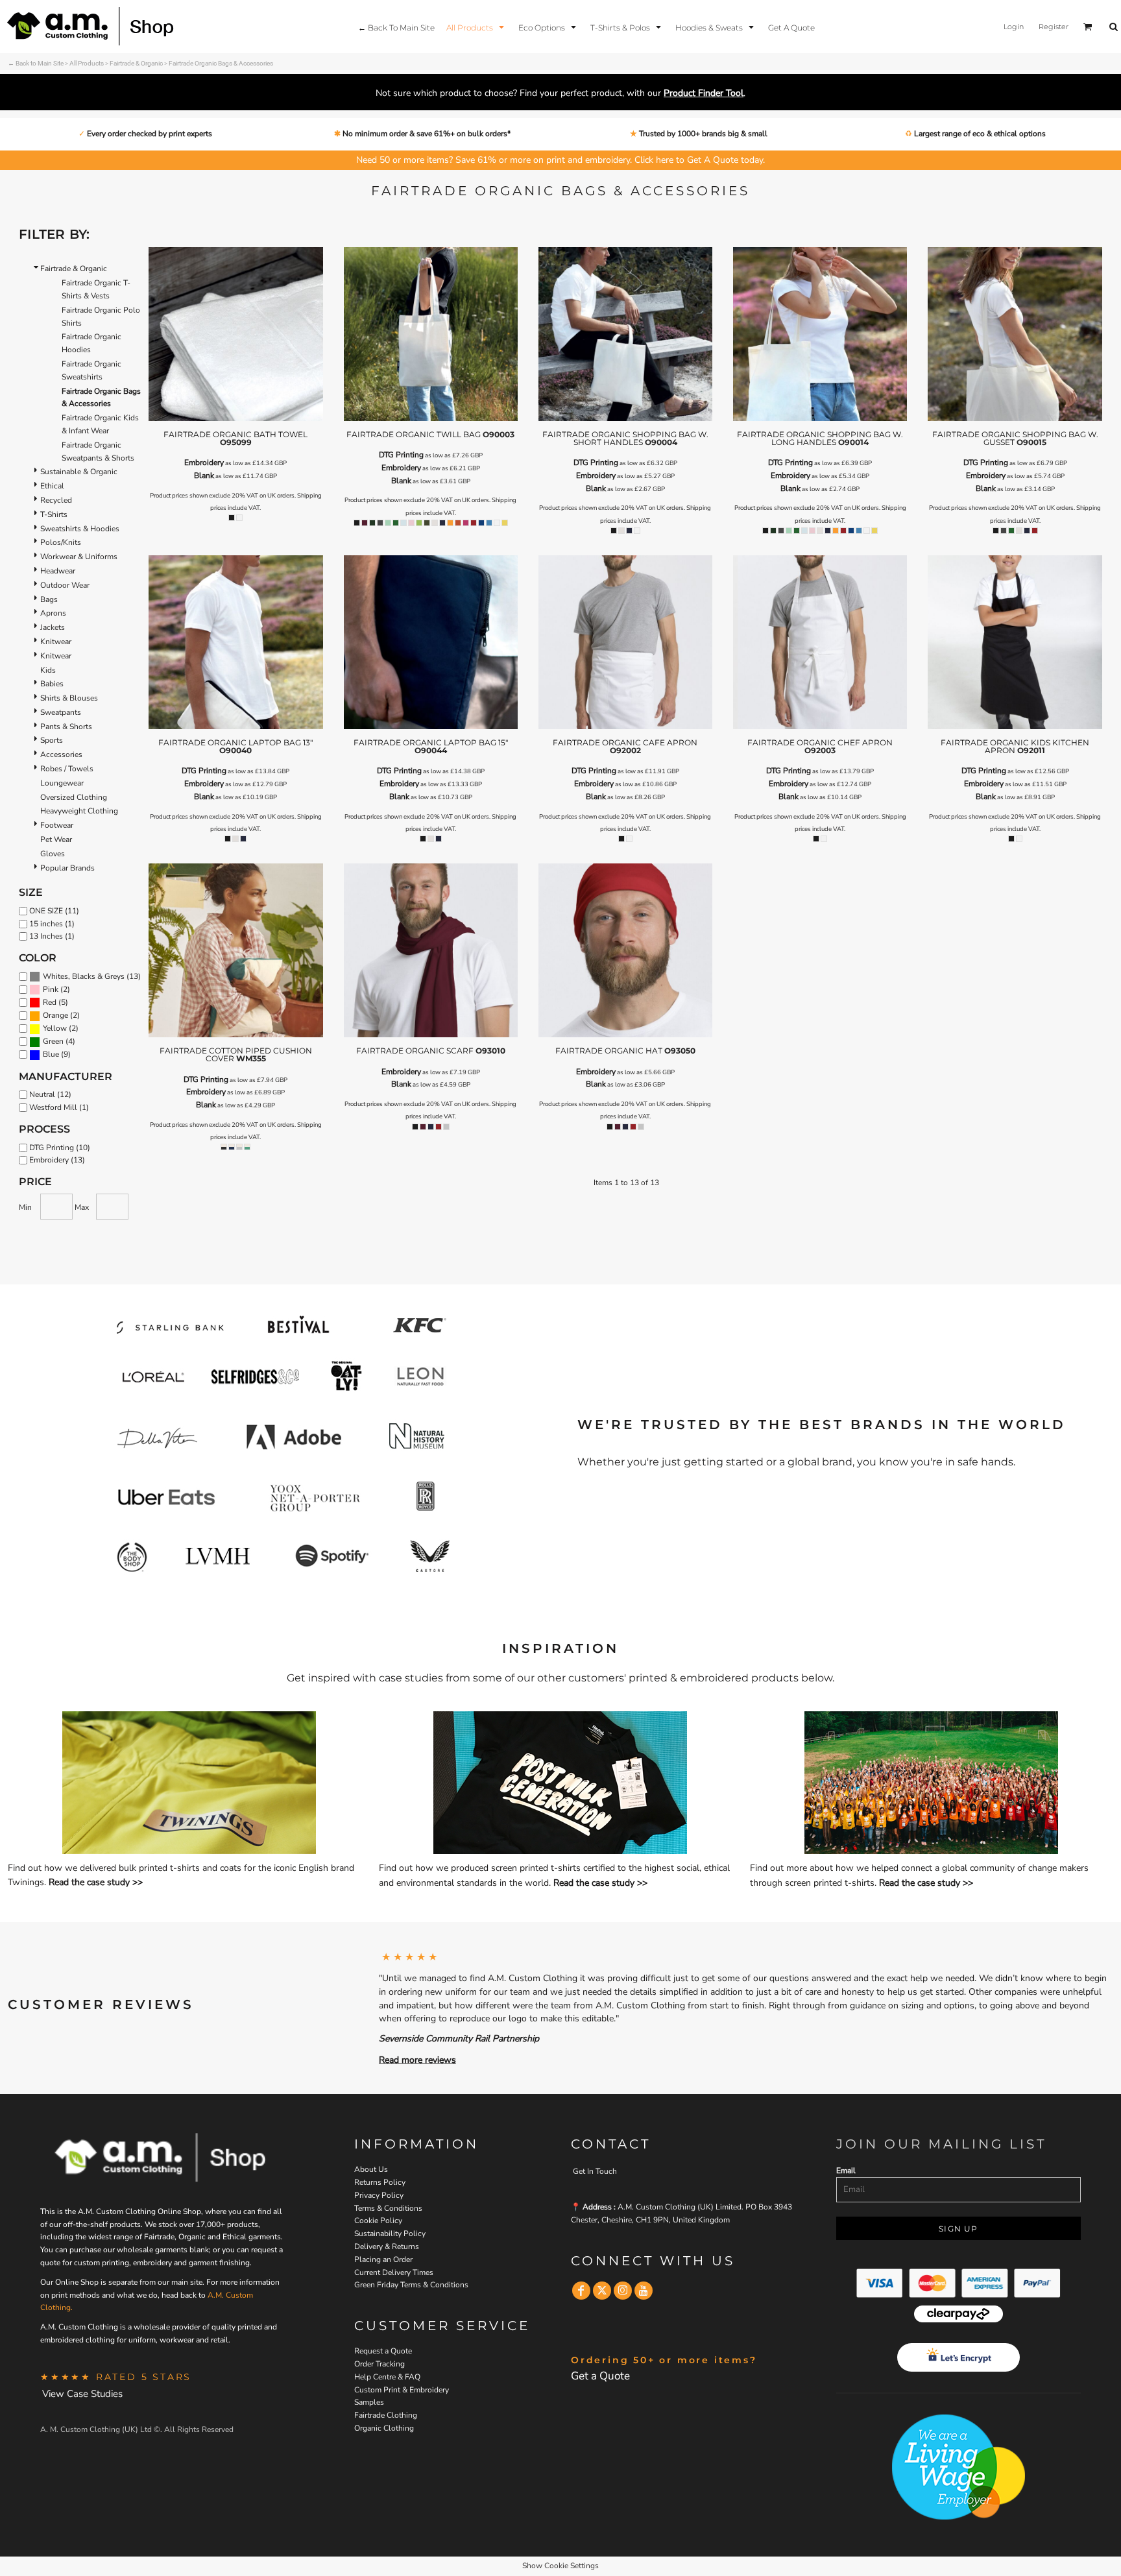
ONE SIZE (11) (54, 911)
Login (1014, 27)
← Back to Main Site (36, 63)
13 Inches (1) (52, 936)
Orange (55, 1015)
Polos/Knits (61, 542)
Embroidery (204, 463)
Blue (51, 1054)
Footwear (57, 825)
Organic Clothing (384, 2428)
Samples (369, 2402)
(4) (59, 1041)
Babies (52, 684)
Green (53, 1041)
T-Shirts (54, 514)
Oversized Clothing (74, 797)
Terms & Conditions (388, 2208)
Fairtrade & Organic (136, 63)
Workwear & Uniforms (79, 557)
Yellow (55, 1028)
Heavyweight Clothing (79, 811)
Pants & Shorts (66, 727)
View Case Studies (82, 2394)
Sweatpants (61, 712)
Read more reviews (417, 2060)
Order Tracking (380, 2364)
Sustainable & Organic (79, 472)
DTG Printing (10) (60, 1148)
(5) (55, 1003)
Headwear (58, 571)
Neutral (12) (50, 1094)
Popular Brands (67, 868)
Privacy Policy (379, 2195)
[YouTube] (644, 2291)
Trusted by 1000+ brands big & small (702, 134)
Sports (52, 740)
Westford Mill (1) (59, 1107)
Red (50, 1002)
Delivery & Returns (387, 2246)
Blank (204, 475)
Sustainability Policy (390, 2233)
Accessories (61, 754)
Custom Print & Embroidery (402, 2390)
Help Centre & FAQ (387, 2377)
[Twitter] (602, 2291)
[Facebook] (581, 2291)
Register (1054, 27)
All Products (87, 63)
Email (846, 2171)
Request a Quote (383, 2351)
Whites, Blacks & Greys (84, 976)
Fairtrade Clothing (386, 2415)
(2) (56, 990)
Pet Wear (56, 839)
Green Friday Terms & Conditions (411, 2285)
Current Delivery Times (394, 2272)
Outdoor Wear (65, 585)
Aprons (53, 613)
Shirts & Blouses (69, 698)
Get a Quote (600, 2376)
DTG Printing (401, 455)
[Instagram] (623, 2291)
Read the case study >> (96, 1882)
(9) (57, 1054)
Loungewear (62, 783)
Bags (49, 599)
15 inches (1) (52, 924)
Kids (48, 670)
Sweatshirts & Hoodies (80, 529)
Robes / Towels (67, 769)
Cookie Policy (378, 2221)
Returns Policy (380, 2182)
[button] (476, 27)
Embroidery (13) (57, 1160)
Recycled (56, 500)
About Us (371, 2169)
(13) (92, 977)
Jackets (53, 627)
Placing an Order (383, 2259)
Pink (51, 989)
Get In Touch (595, 2171)
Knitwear (56, 642)
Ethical (52, 486)
